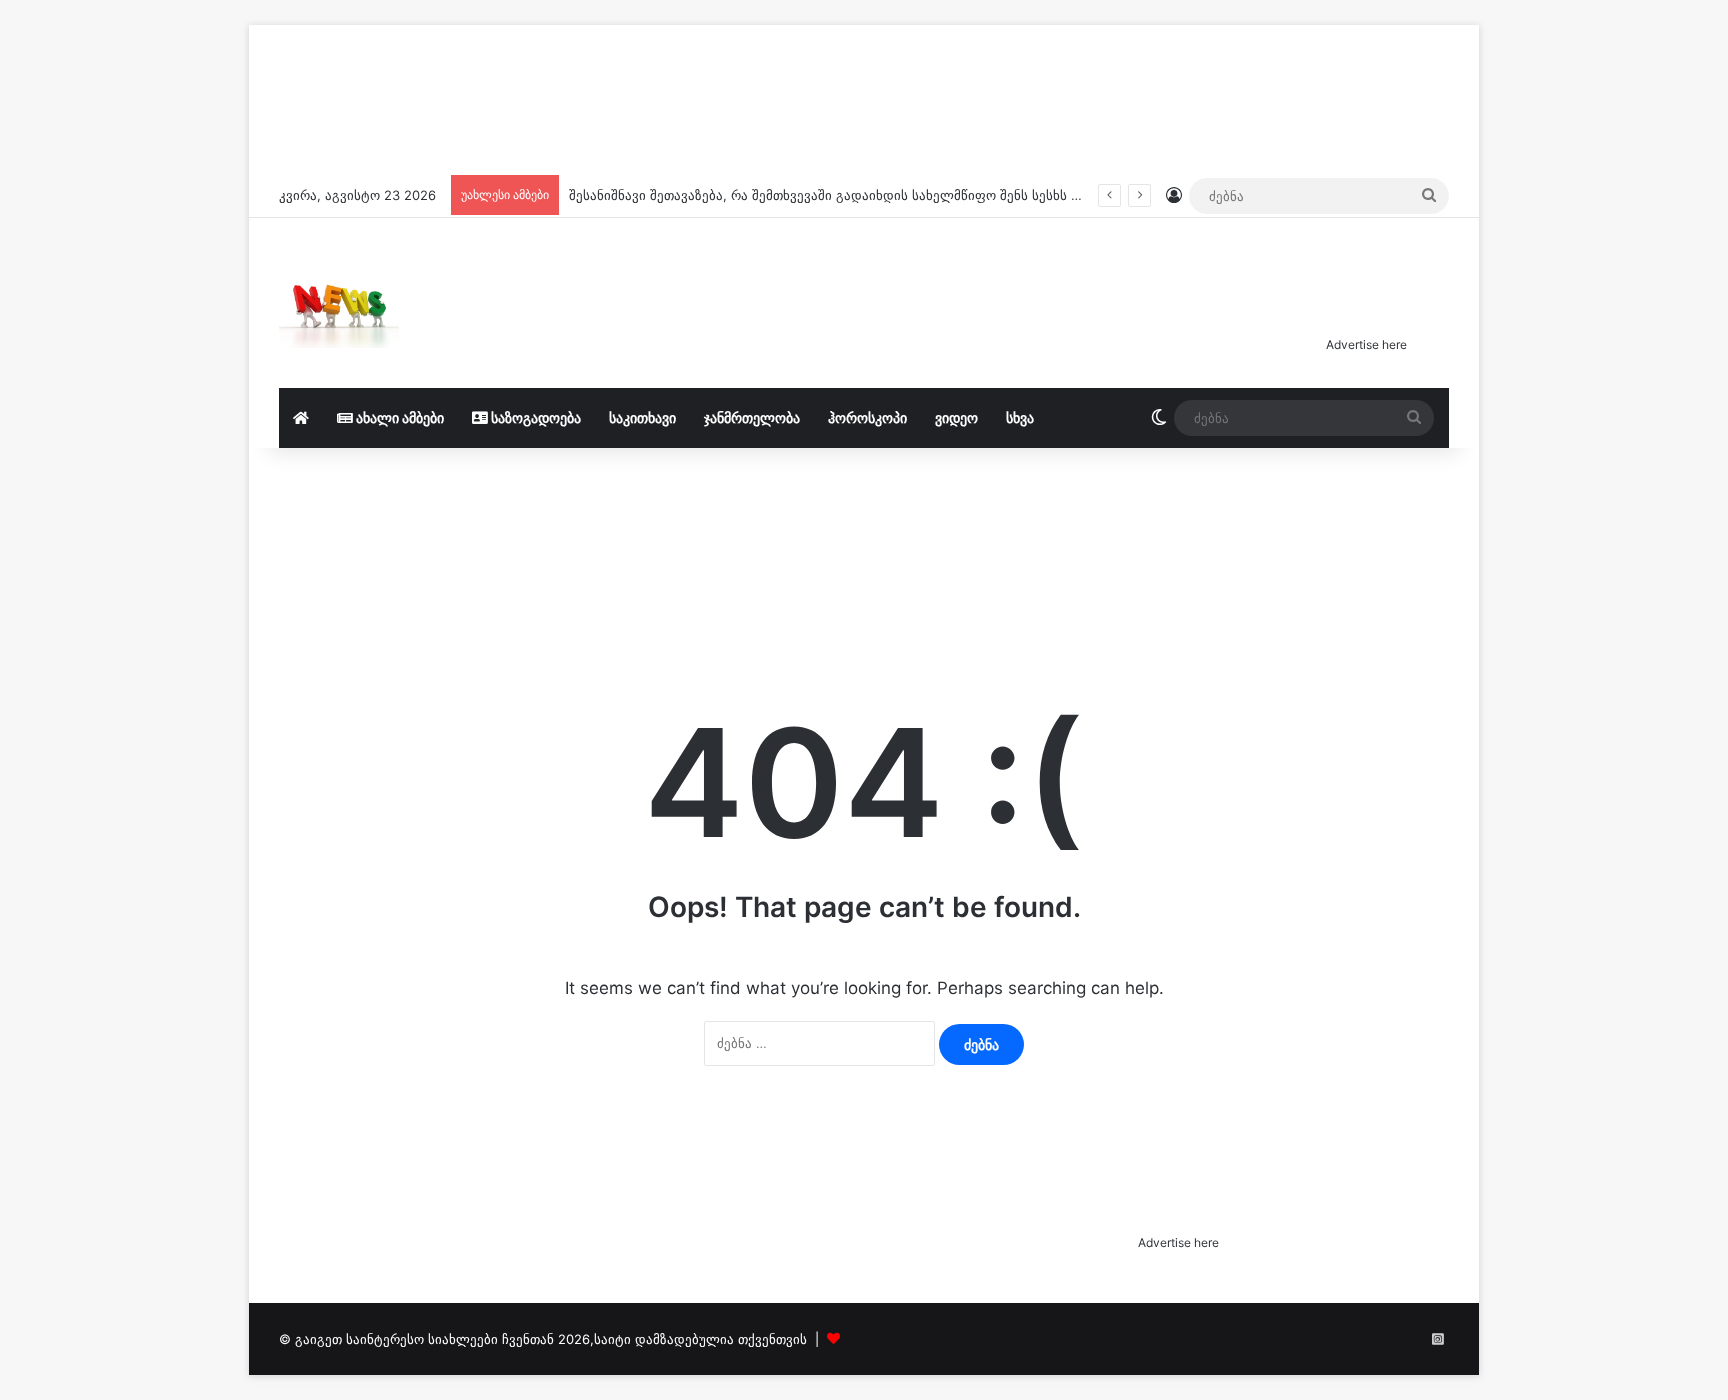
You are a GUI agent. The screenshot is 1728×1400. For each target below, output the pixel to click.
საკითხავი (642, 417)
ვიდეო (956, 417)
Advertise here (1366, 344)
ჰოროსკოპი (867, 417)
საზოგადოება (534, 417)
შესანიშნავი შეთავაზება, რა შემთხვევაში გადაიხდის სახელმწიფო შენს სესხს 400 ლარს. (855, 195)
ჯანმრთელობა (752, 417)
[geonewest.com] (339, 303)
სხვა (1020, 417)
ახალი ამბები (398, 417)
